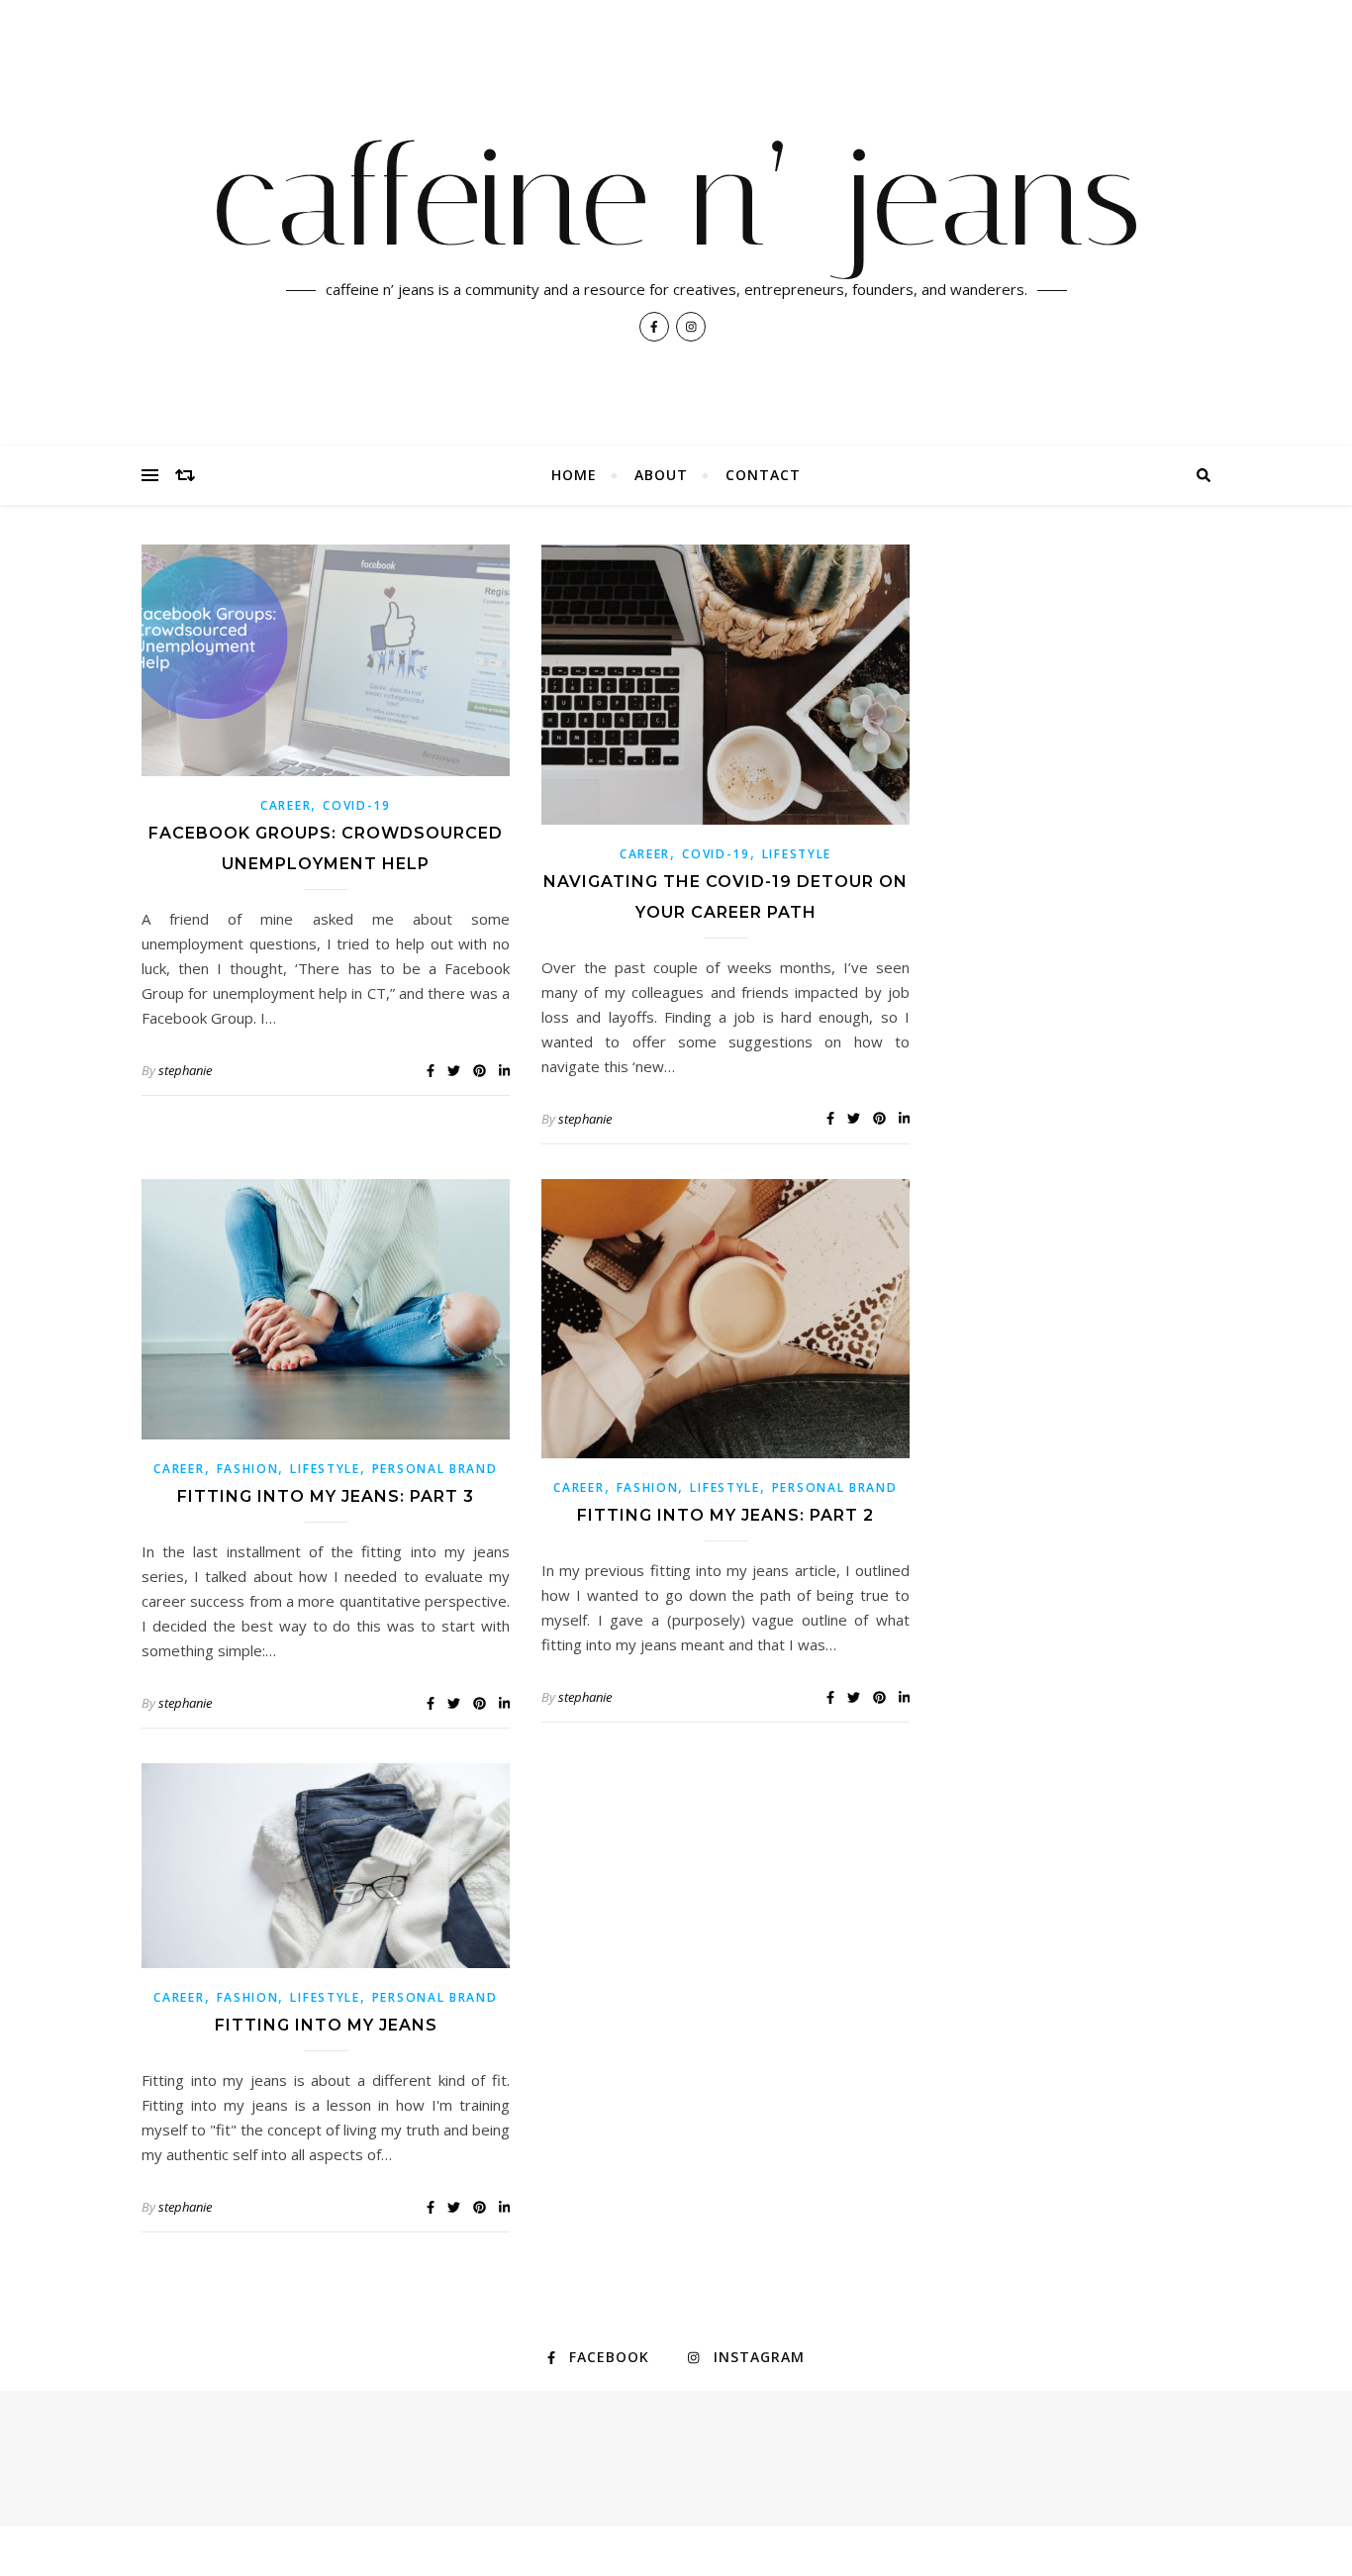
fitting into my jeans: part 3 (326, 1496)
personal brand (435, 1469)
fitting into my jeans (326, 2025)
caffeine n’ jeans (676, 198)
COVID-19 (357, 805)
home (574, 475)
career (286, 805)
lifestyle (797, 854)
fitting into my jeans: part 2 (725, 1515)
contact (763, 475)
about (661, 475)
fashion (248, 1469)
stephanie (185, 1070)
